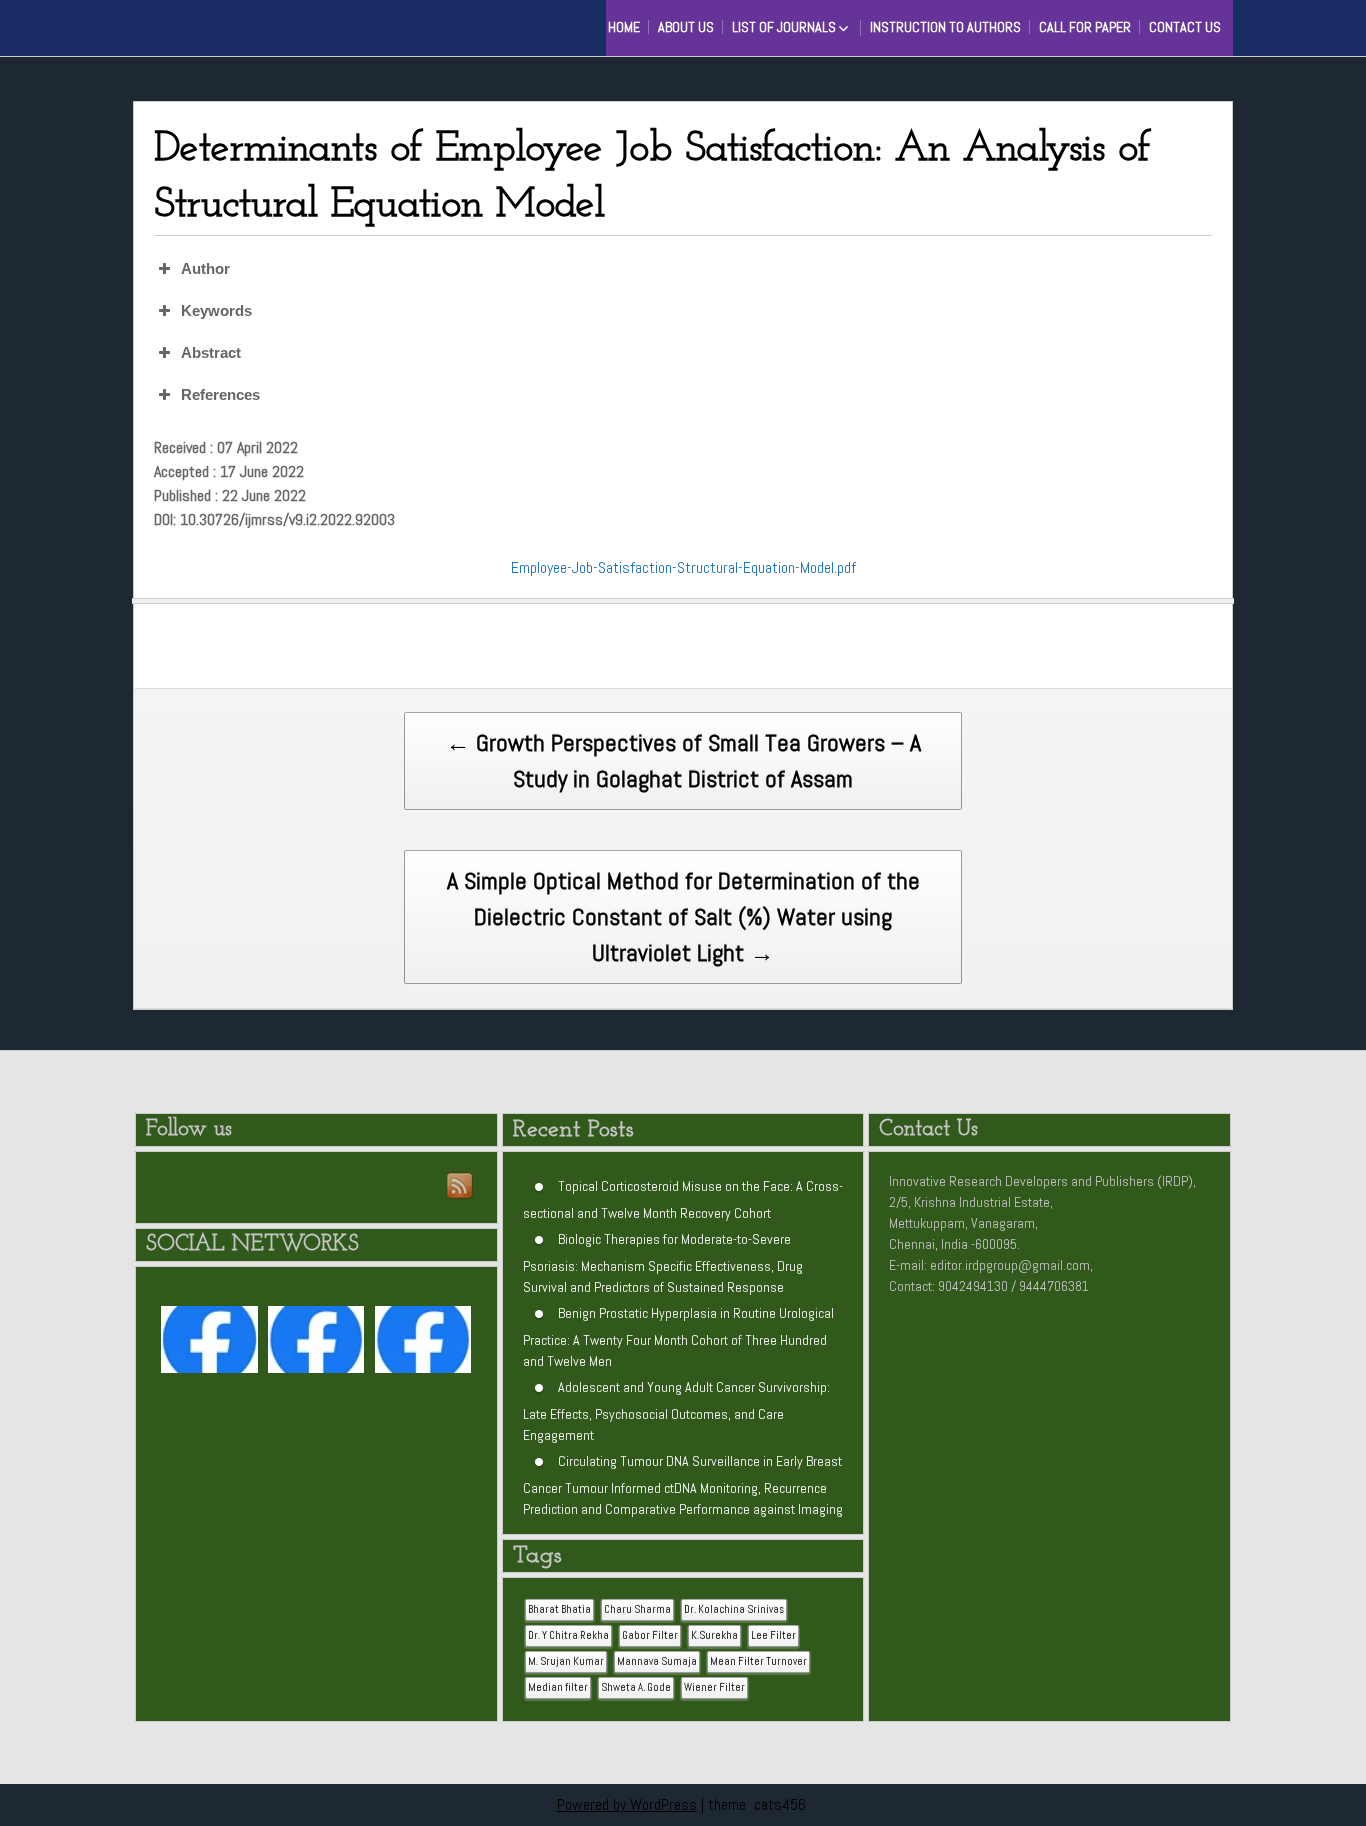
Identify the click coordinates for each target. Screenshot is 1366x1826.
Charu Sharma (637, 1609)
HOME (624, 27)
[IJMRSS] (316, 1344)
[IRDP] (193, 25)
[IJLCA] (423, 1344)
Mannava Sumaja (657, 1661)
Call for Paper (1085, 27)
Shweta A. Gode (636, 1687)
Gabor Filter (650, 1635)
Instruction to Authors (945, 27)
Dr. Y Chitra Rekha (568, 1635)
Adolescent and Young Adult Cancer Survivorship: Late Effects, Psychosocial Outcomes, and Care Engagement (676, 1410)
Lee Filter (773, 1635)
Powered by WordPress (627, 1804)
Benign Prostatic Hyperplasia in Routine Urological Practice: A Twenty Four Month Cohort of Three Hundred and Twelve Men (678, 1336)
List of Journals (784, 27)
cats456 (780, 1804)
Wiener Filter (714, 1687)
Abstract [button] (211, 352)
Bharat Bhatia (559, 1609)
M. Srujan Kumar (566, 1661)
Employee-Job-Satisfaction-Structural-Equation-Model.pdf (683, 567)
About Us (686, 27)
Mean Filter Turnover (758, 1661)
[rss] (461, 1187)
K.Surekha (714, 1635)
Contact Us (1185, 27)
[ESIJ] (209, 1344)
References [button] (220, 394)
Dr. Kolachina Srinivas (734, 1609)
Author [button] (205, 268)
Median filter (558, 1687)
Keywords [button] (216, 310)
